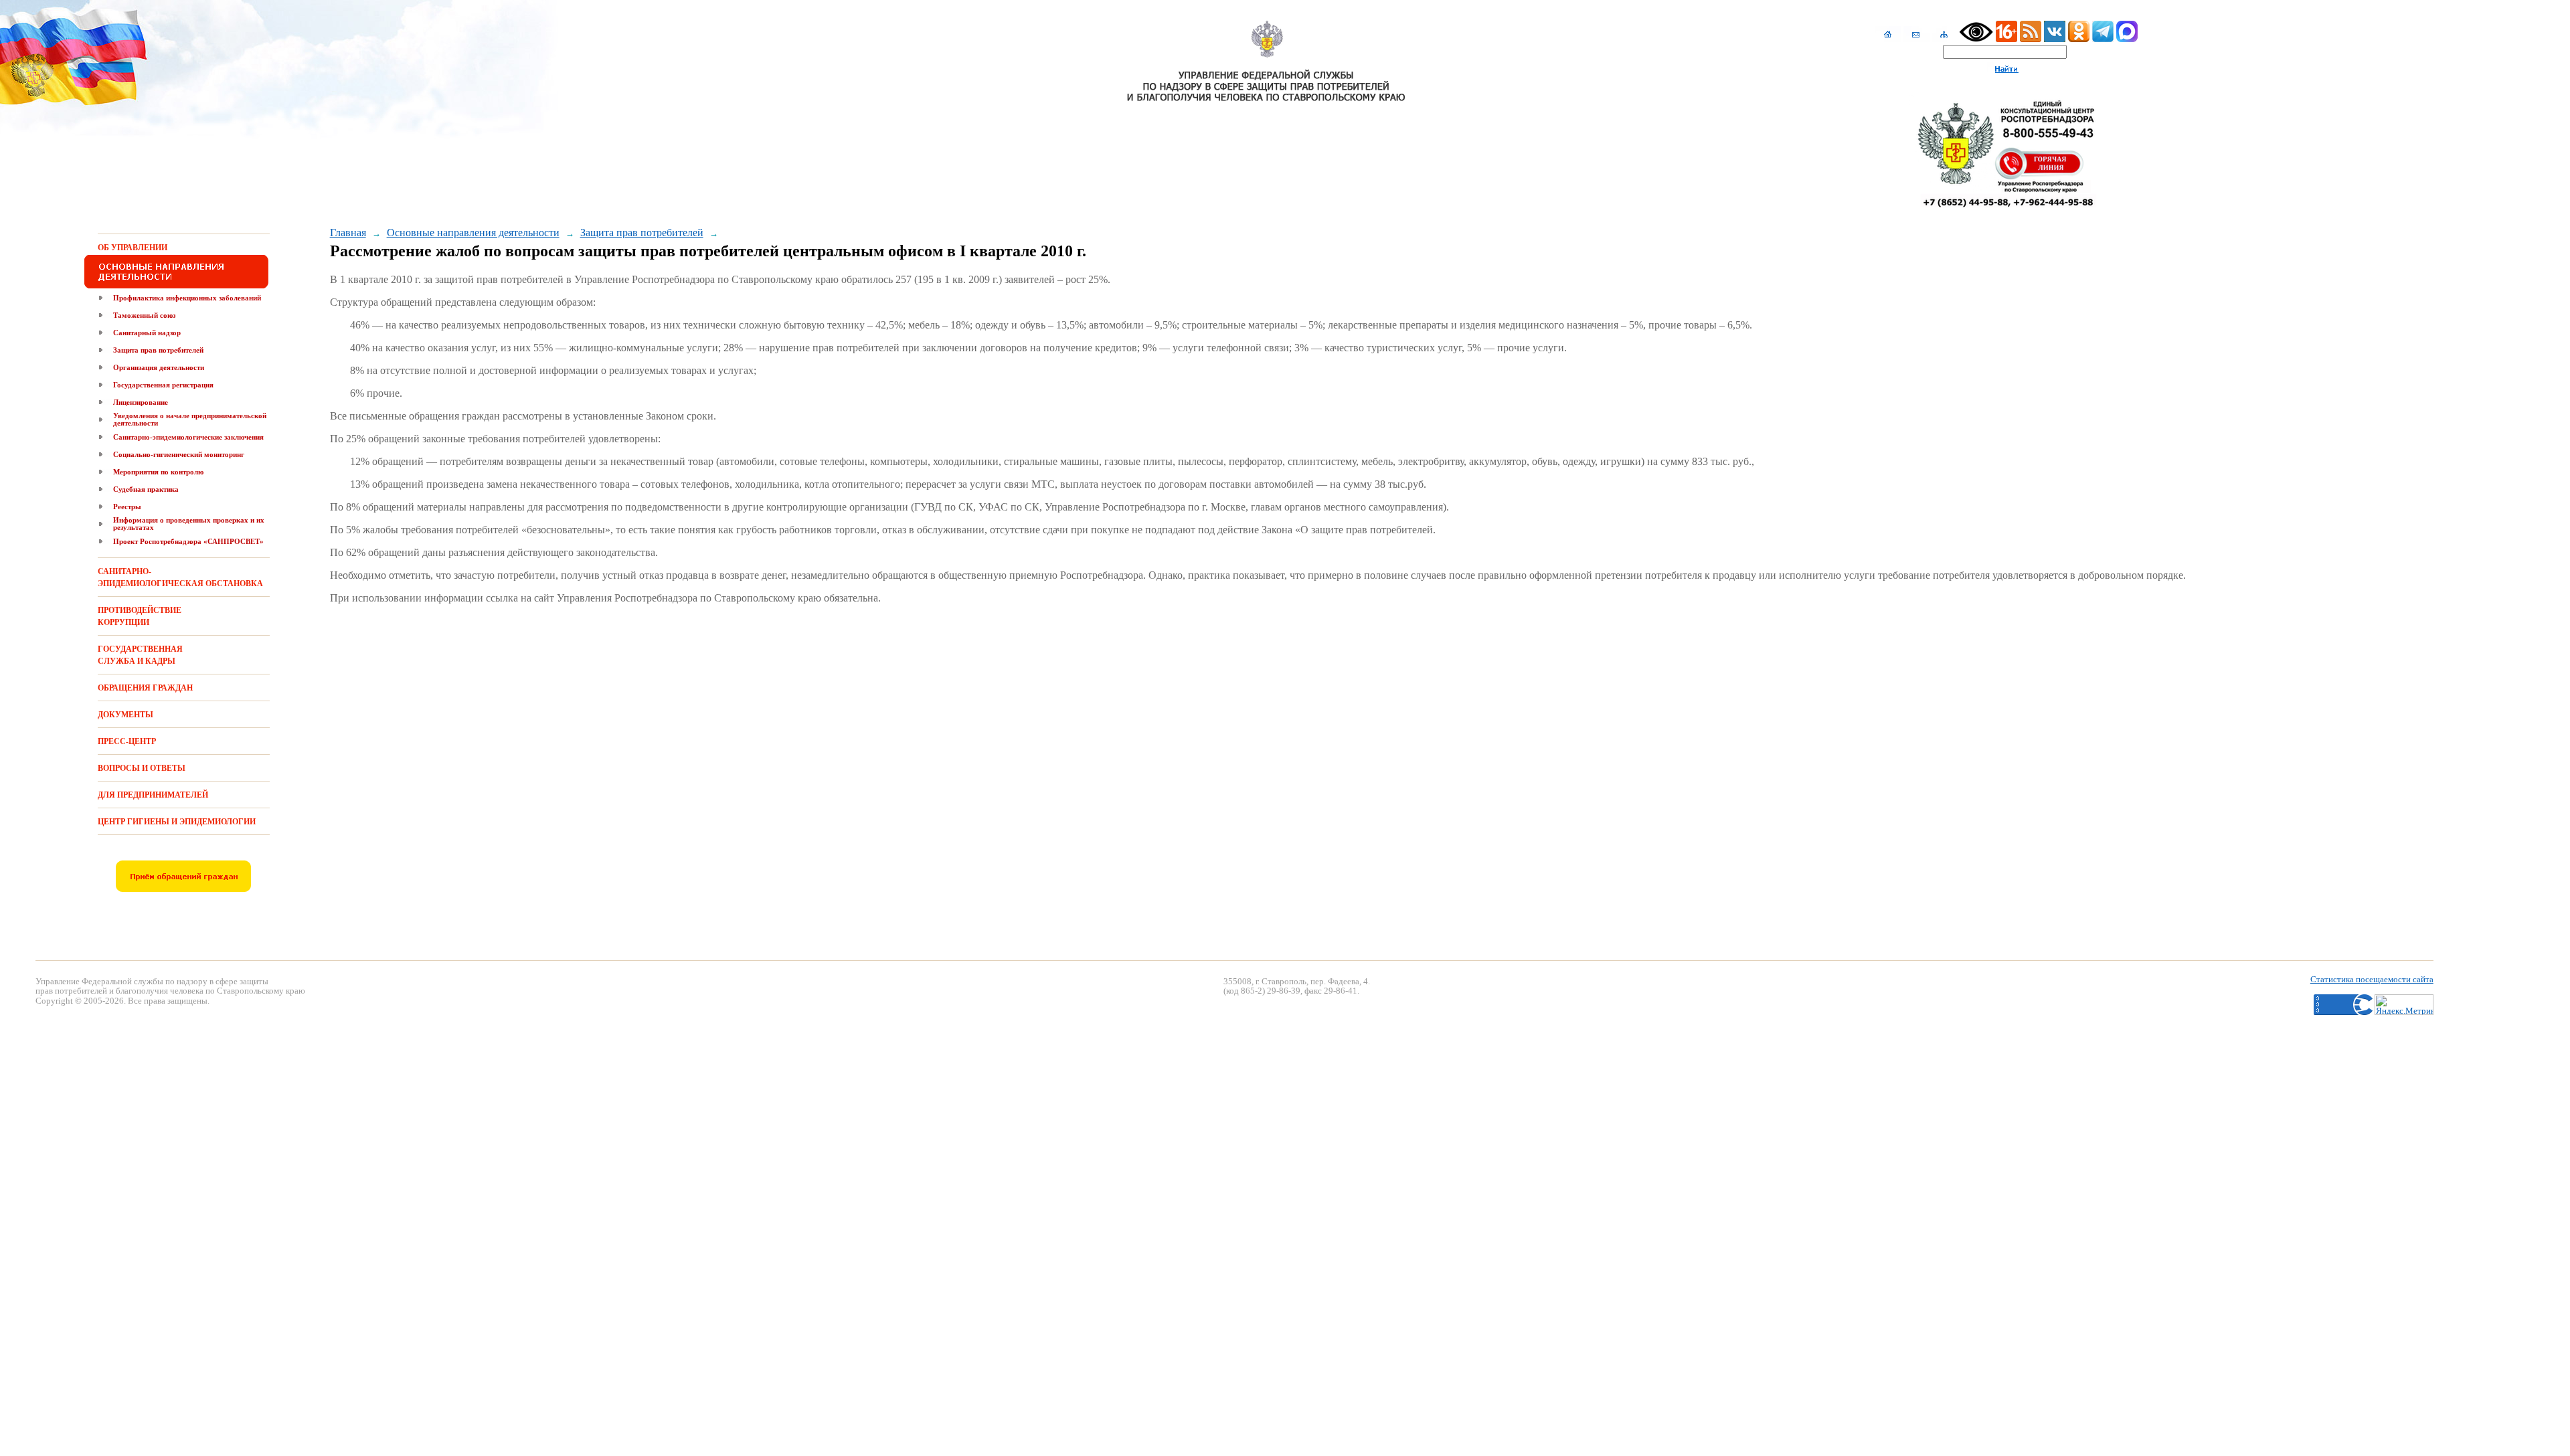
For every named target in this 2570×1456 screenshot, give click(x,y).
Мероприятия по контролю (158, 472)
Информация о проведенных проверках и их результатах (189, 524)
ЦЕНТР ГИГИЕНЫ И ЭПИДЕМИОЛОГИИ (177, 822)
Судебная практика (146, 489)
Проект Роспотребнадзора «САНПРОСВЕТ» (188, 541)
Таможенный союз (144, 315)
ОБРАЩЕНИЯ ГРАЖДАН (145, 688)
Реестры (127, 507)
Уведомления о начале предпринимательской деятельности (190, 419)
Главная (348, 233)
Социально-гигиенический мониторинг (179, 454)
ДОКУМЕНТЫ (125, 715)
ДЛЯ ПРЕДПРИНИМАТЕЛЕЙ (153, 795)
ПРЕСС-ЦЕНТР (127, 741)
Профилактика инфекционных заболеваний (187, 298)
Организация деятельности (159, 367)
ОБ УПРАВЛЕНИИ (133, 248)
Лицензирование (141, 402)
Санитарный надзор (147, 333)
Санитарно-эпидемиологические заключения (188, 437)
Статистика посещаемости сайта (2372, 979)
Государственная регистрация (163, 385)
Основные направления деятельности (473, 233)
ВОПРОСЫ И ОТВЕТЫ (142, 768)
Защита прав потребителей (158, 350)
